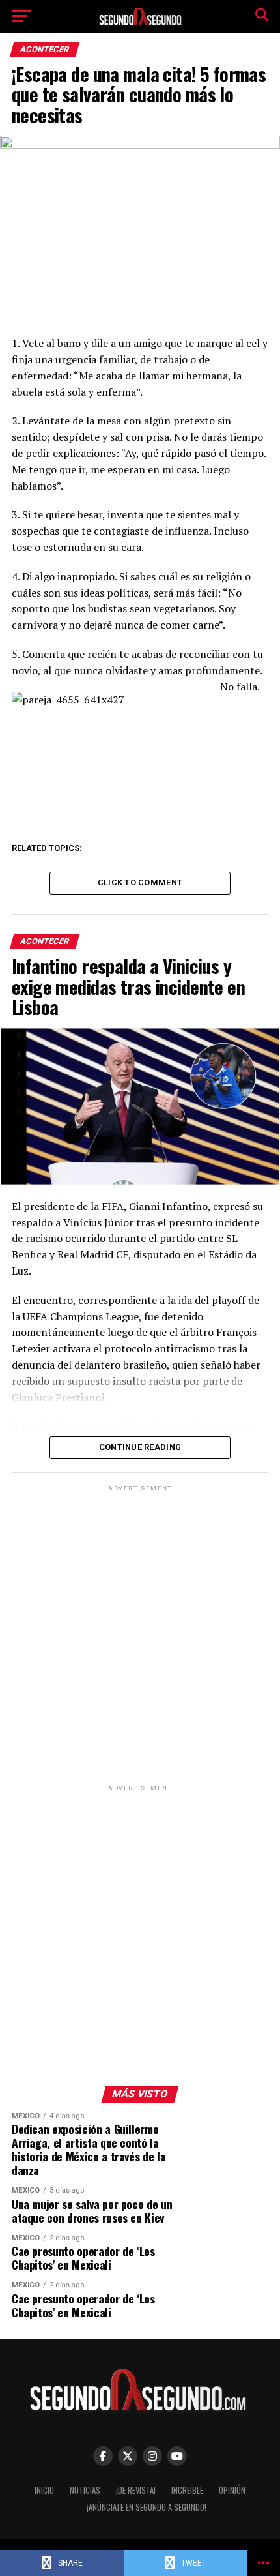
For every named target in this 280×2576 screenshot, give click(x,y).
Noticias (85, 2490)
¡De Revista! (136, 2490)
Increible (187, 2490)
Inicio (44, 2490)
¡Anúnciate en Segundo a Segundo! (147, 2507)
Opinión (232, 2490)
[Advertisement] (140, 1635)
